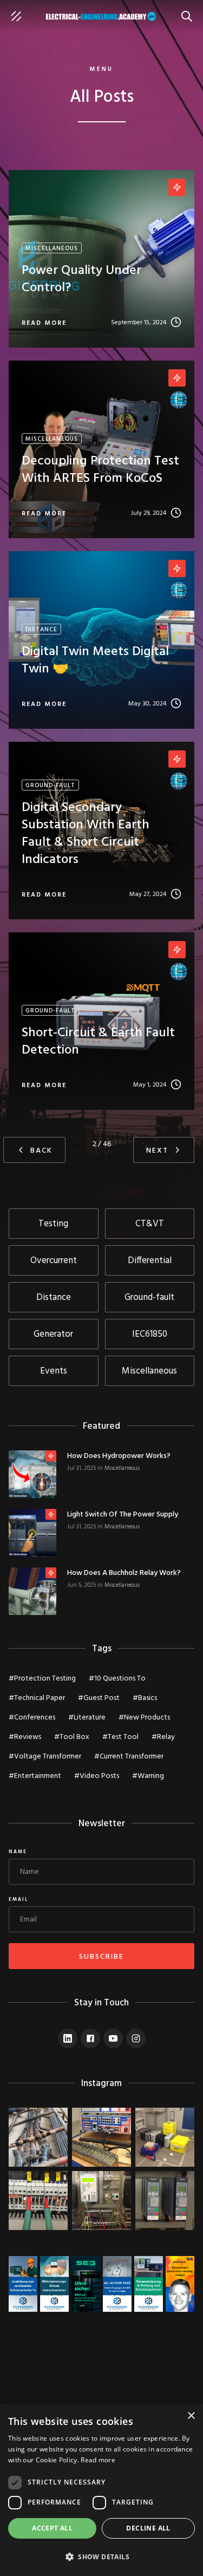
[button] (101, 2557)
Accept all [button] (52, 2528)
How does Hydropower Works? (119, 1456)
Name (18, 1852)
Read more (98, 2460)
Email (19, 1900)
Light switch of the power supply (123, 1515)
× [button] (191, 2416)
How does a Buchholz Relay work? (124, 1573)
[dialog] (101, 2490)
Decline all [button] (148, 2528)
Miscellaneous (122, 1468)
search (189, 11)
